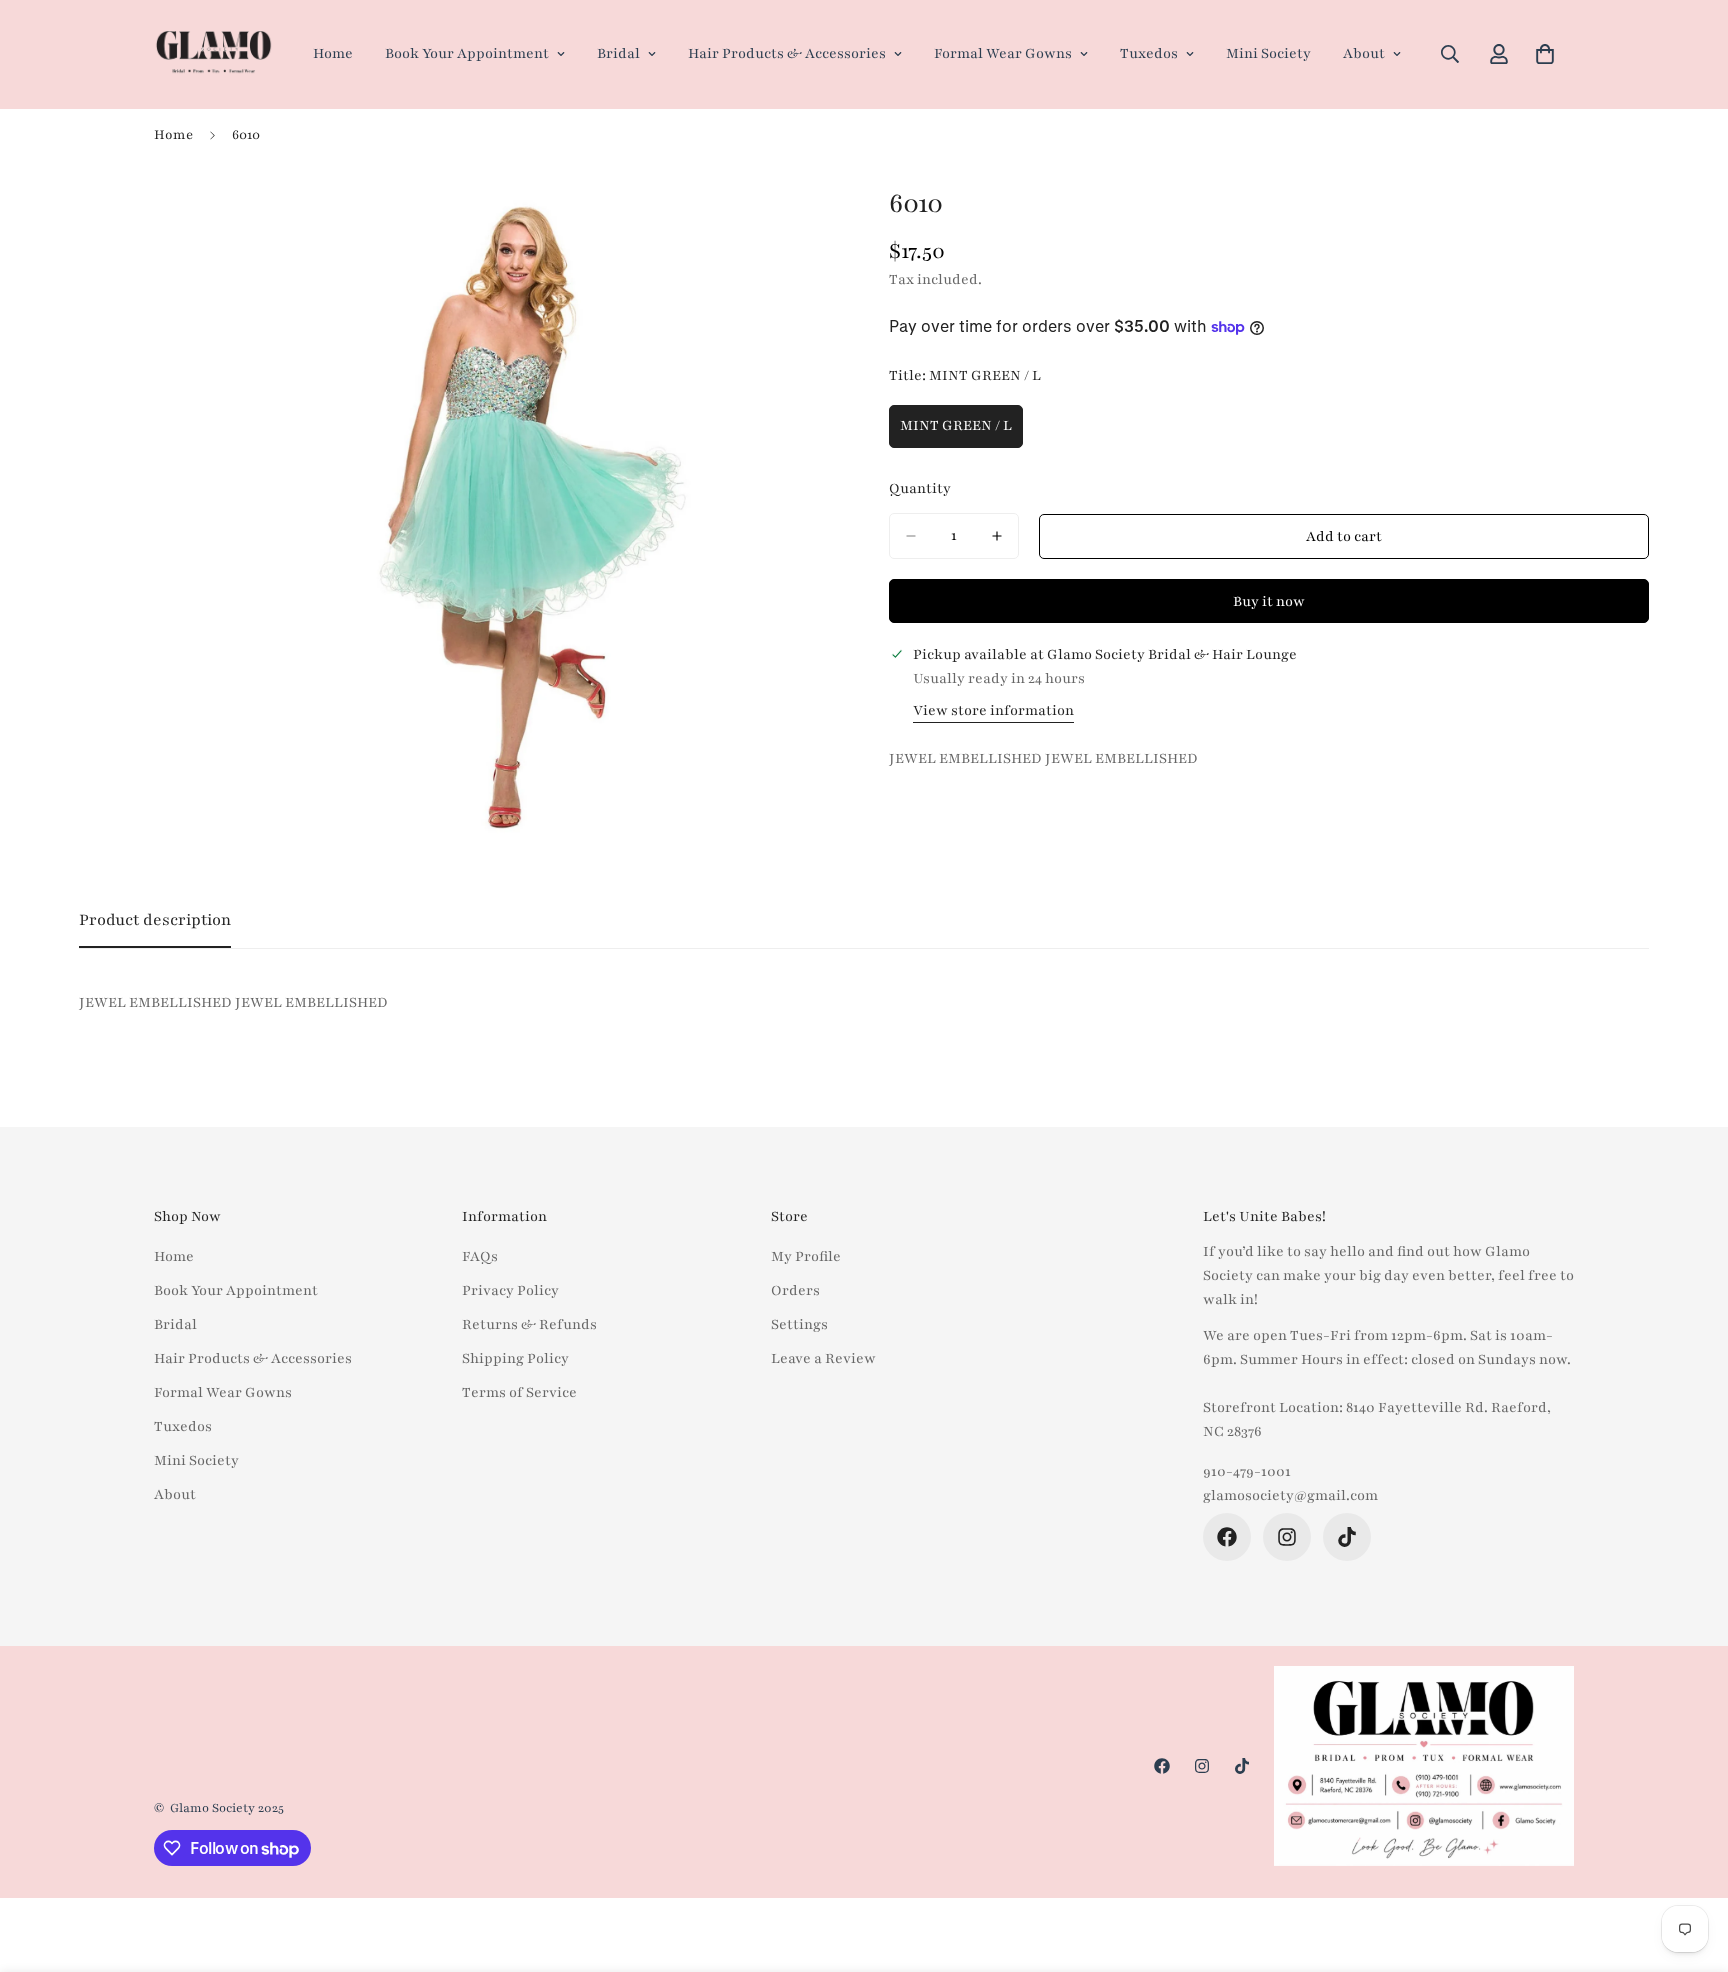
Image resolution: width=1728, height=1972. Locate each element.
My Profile (806, 1256)
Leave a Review (823, 1358)
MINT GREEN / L (961, 432)
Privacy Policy (510, 1290)
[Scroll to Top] (1689, 1863)
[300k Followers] (1227, 1537)
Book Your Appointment (467, 53)
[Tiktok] (1347, 1537)
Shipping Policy (515, 1358)
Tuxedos (1149, 53)
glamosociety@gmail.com (1290, 1495)
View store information (993, 710)
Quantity (920, 488)
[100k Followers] (1287, 1537)
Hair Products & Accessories (787, 53)
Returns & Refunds (529, 1324)
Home (333, 53)
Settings (799, 1324)
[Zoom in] (821, 219)
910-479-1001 (1247, 1471)
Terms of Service (519, 1392)
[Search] (1450, 54)
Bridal (618, 53)
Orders (795, 1290)
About (1364, 53)
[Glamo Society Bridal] (214, 54)
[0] (1545, 54)
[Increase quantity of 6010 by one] (997, 536)
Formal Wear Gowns (1003, 53)
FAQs (480, 1256)
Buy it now (1269, 601)
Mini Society (1268, 53)
